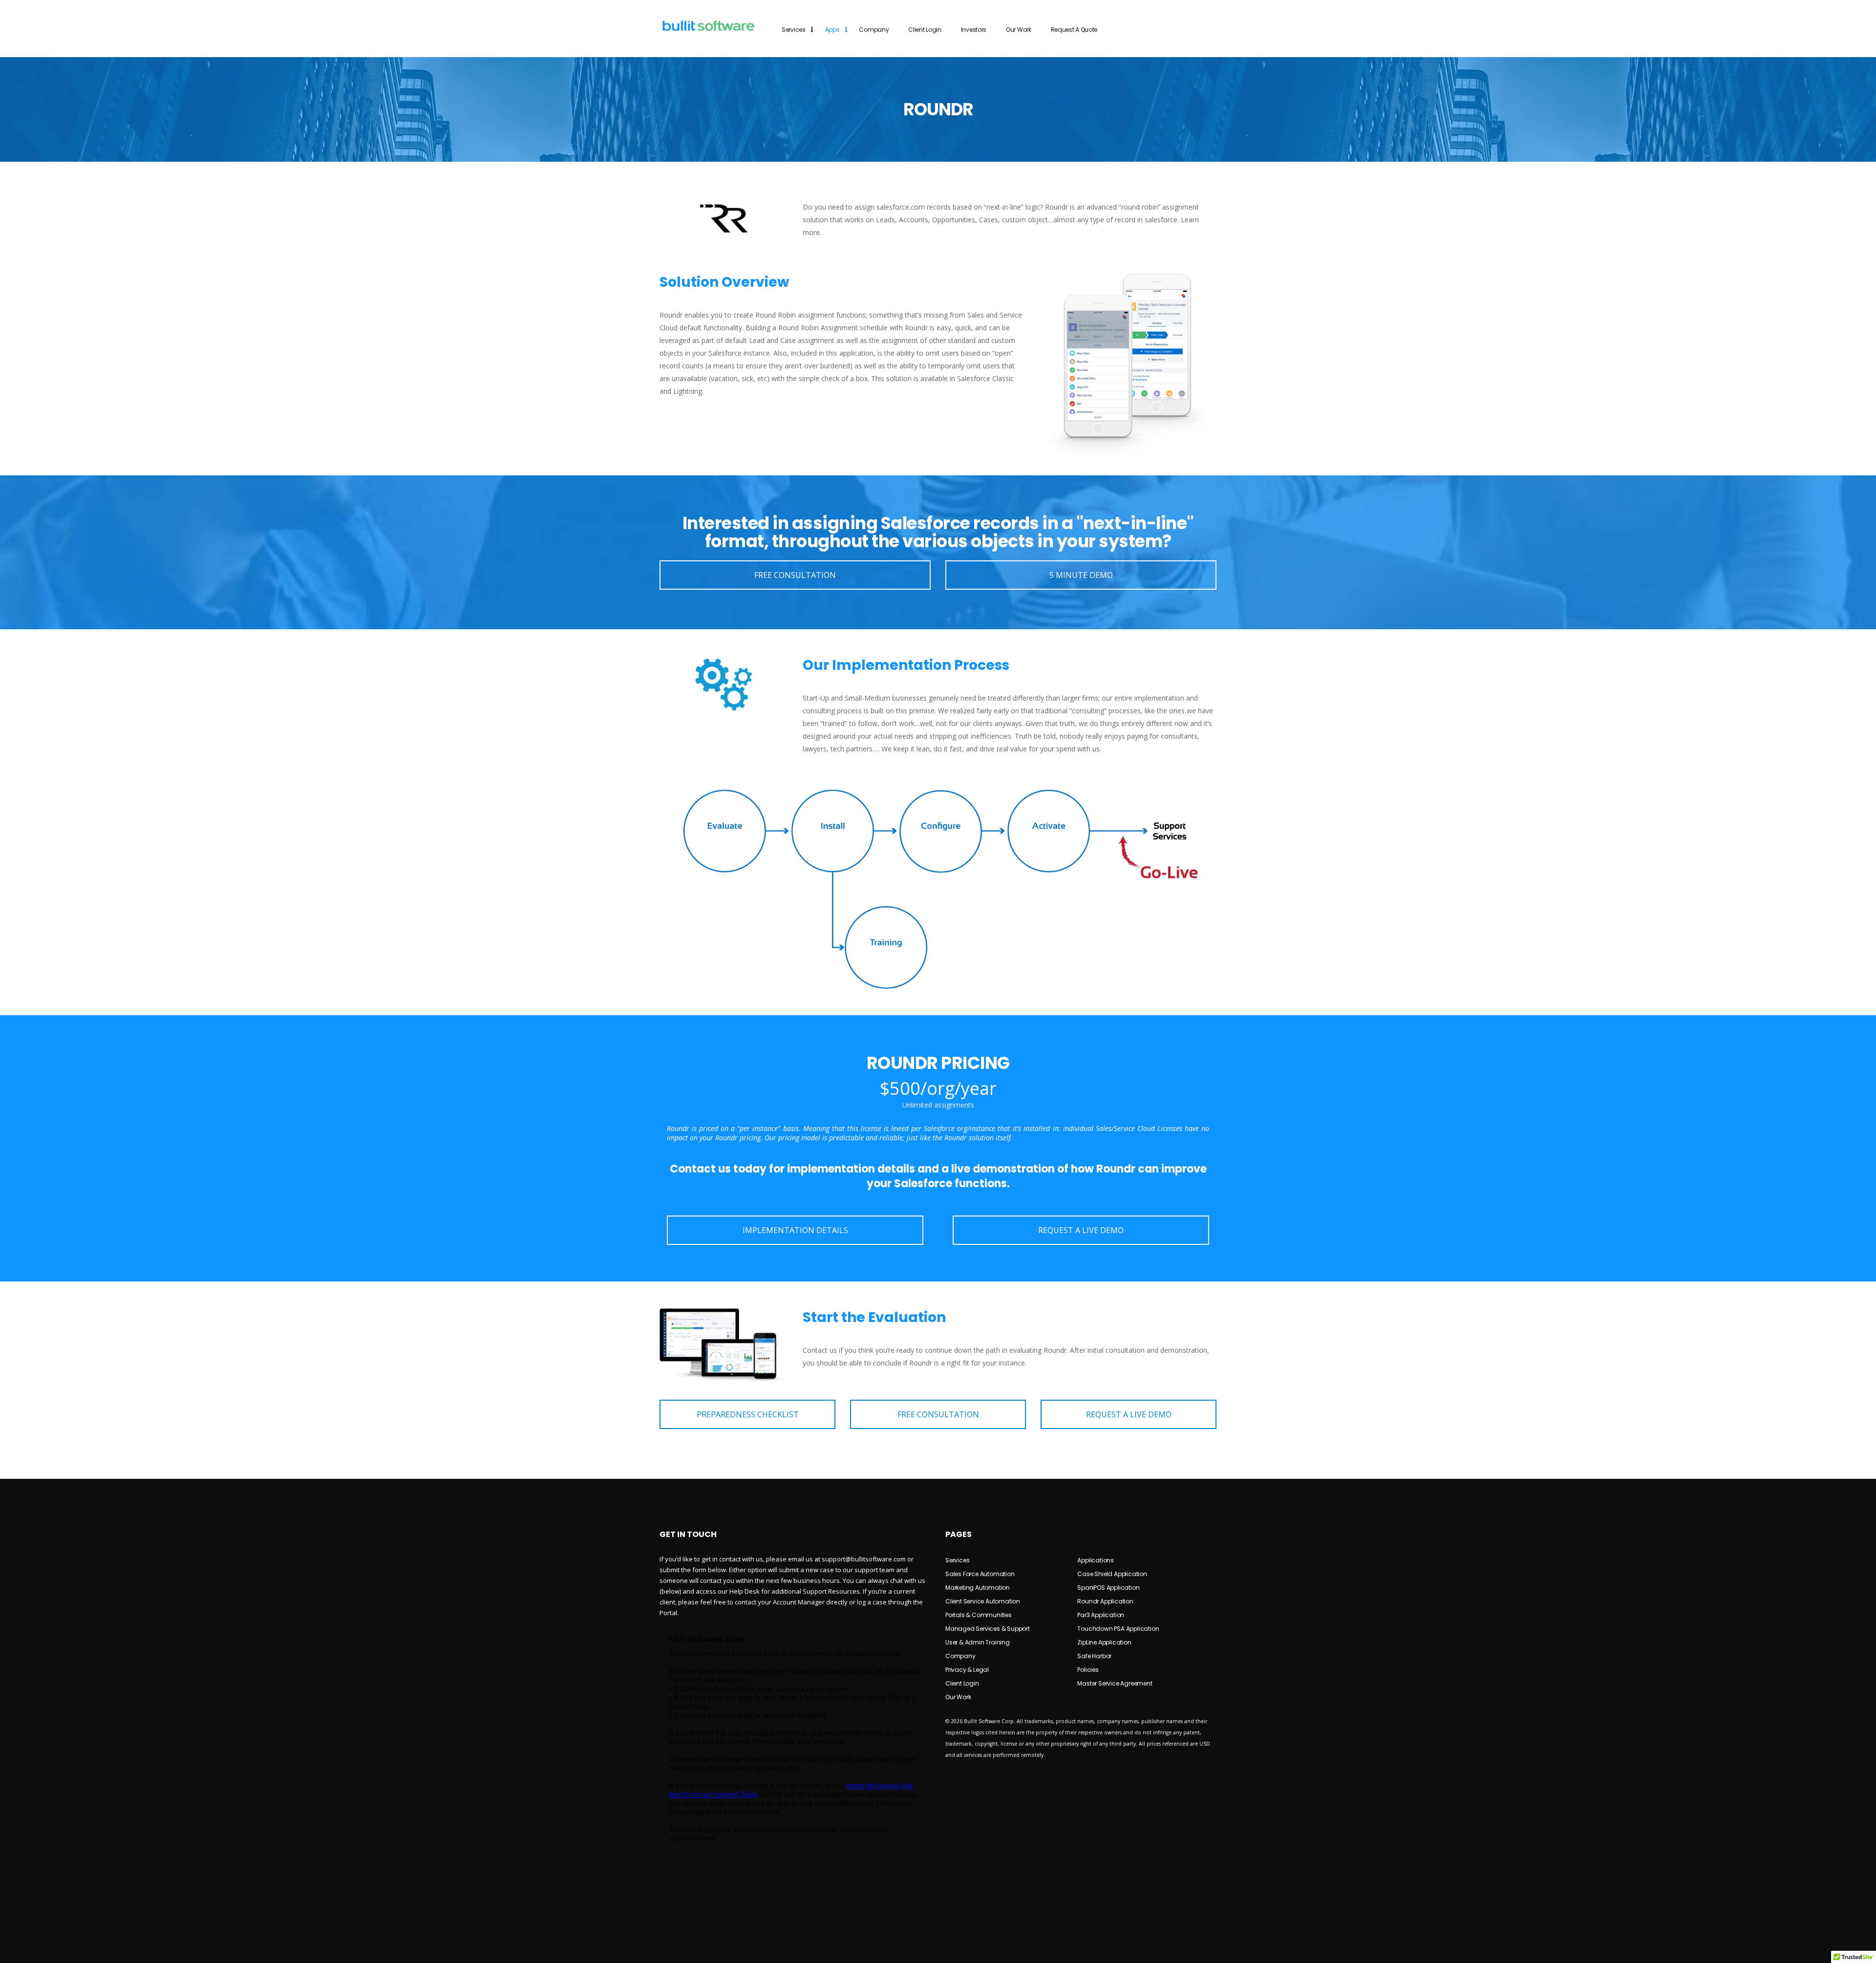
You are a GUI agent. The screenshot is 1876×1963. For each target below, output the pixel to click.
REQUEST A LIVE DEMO (1081, 1230)
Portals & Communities (979, 1615)
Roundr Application (1105, 1601)
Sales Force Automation (980, 1574)
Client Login (925, 30)
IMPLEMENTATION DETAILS (795, 1230)
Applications (1096, 1560)
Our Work (1019, 30)
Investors (974, 30)
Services (794, 30)
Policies (1088, 1670)
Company (874, 30)
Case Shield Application (1112, 1574)
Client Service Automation (983, 1601)
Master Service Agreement (1115, 1683)
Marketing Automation (978, 1588)
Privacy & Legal (967, 1670)
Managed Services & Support (988, 1629)
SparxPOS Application (1108, 1588)
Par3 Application (1101, 1615)
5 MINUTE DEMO (1081, 575)
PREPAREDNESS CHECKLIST (748, 1414)
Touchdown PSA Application (1118, 1629)
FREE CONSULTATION (795, 575)
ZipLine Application (1104, 1642)
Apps (832, 30)
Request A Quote (1074, 30)
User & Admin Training (978, 1642)
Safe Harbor (1094, 1656)
